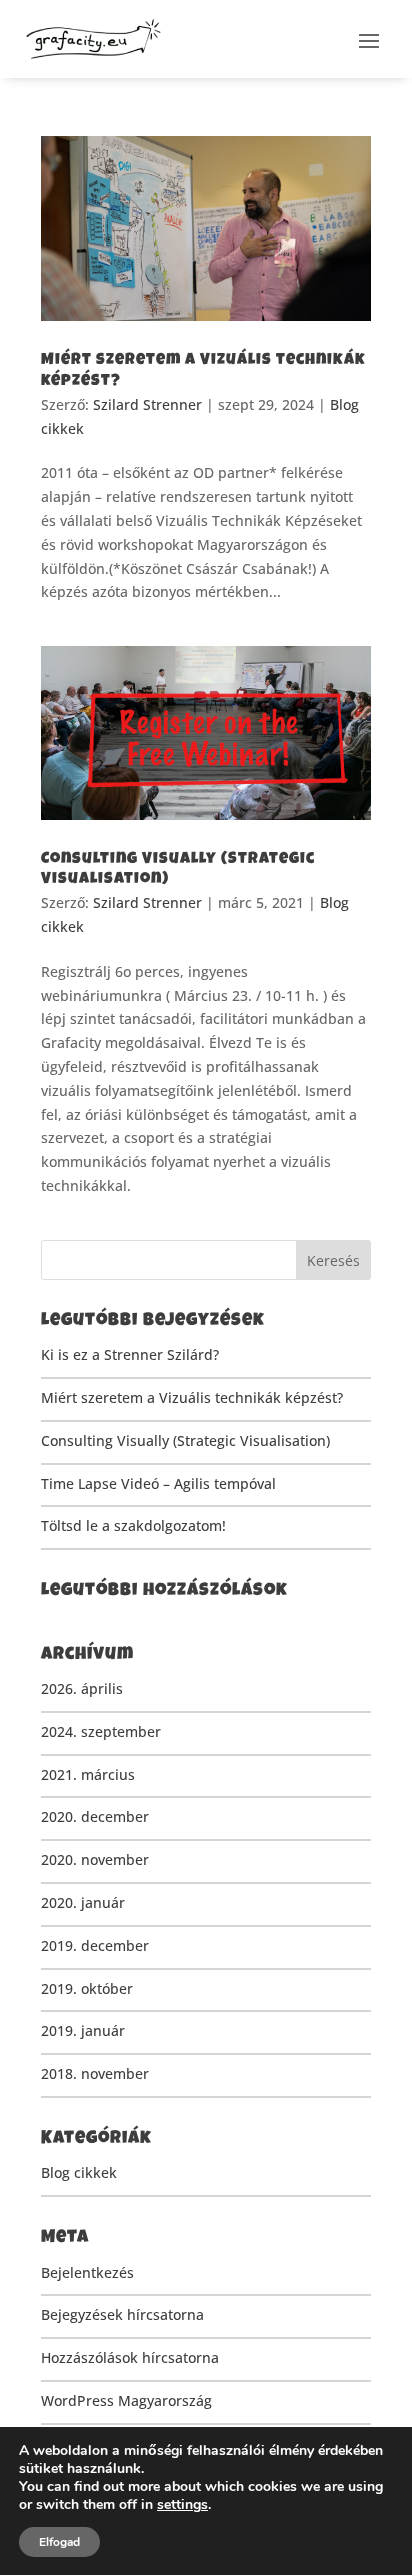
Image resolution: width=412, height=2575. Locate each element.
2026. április (82, 1688)
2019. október (87, 1988)
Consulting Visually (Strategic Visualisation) (185, 1440)
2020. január (83, 1902)
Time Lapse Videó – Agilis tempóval (158, 1483)
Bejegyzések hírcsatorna (122, 2314)
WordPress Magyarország (126, 2400)
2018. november (95, 2073)
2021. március (88, 1774)
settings (182, 2505)
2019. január (83, 2030)
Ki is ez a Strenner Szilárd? (130, 1354)
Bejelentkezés (87, 2272)
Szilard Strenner (147, 404)
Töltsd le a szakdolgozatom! (133, 1525)
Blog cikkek (79, 2172)
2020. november (95, 1859)
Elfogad (59, 2542)
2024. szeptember (101, 1731)
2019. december (95, 1945)
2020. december (95, 1816)
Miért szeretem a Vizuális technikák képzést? (192, 1397)
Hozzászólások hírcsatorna (130, 2357)
